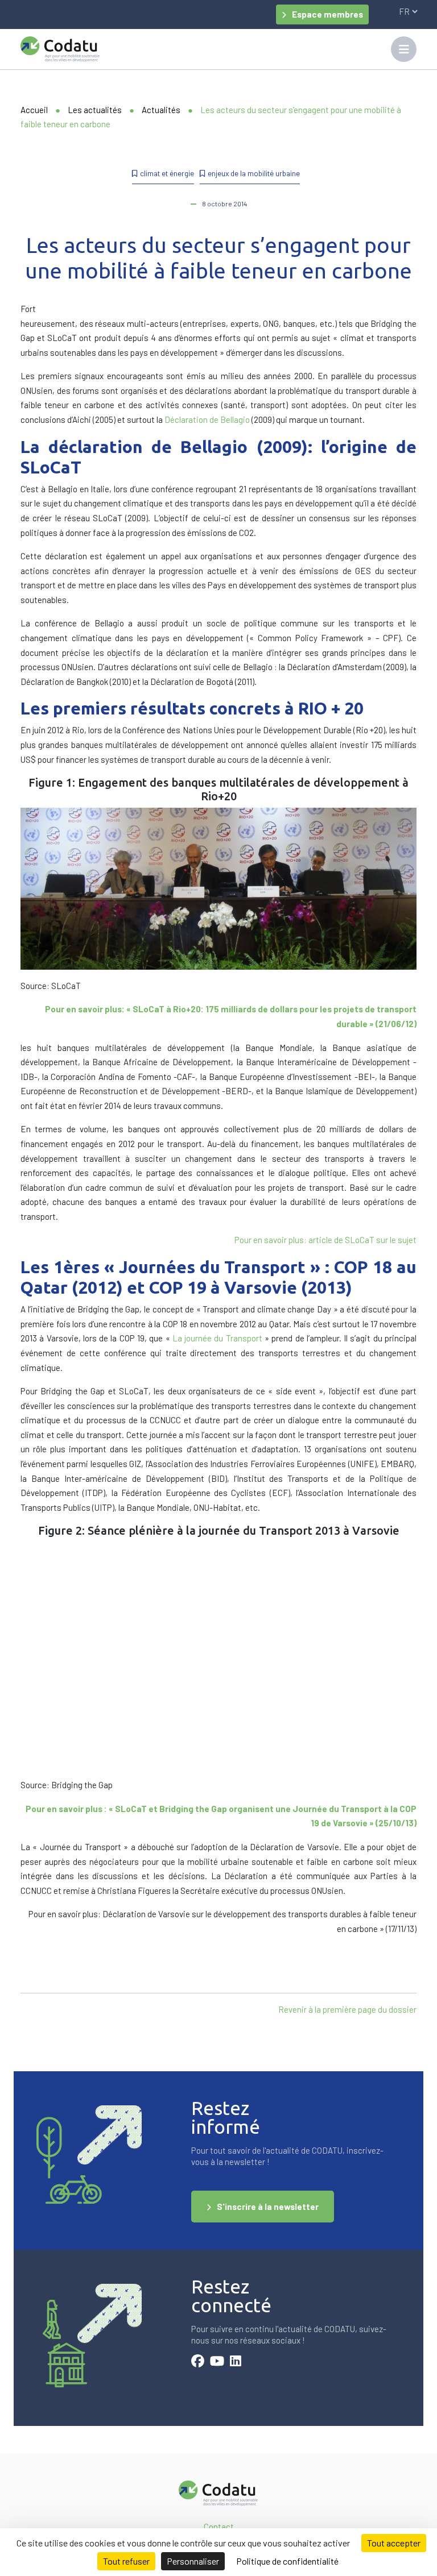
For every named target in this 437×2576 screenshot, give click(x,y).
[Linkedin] (236, 2362)
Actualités (161, 110)
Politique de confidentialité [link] (287, 2561)
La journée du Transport (217, 1338)
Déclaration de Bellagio (207, 419)
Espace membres (327, 14)
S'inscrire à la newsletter (268, 2207)
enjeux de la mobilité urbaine (254, 173)
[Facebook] (198, 2362)
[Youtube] (217, 2362)
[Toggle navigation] (404, 49)
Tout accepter (394, 2543)
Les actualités (95, 110)
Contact (219, 2527)
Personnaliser (193, 2561)
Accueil (34, 110)
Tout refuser (126, 2561)
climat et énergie (167, 173)
